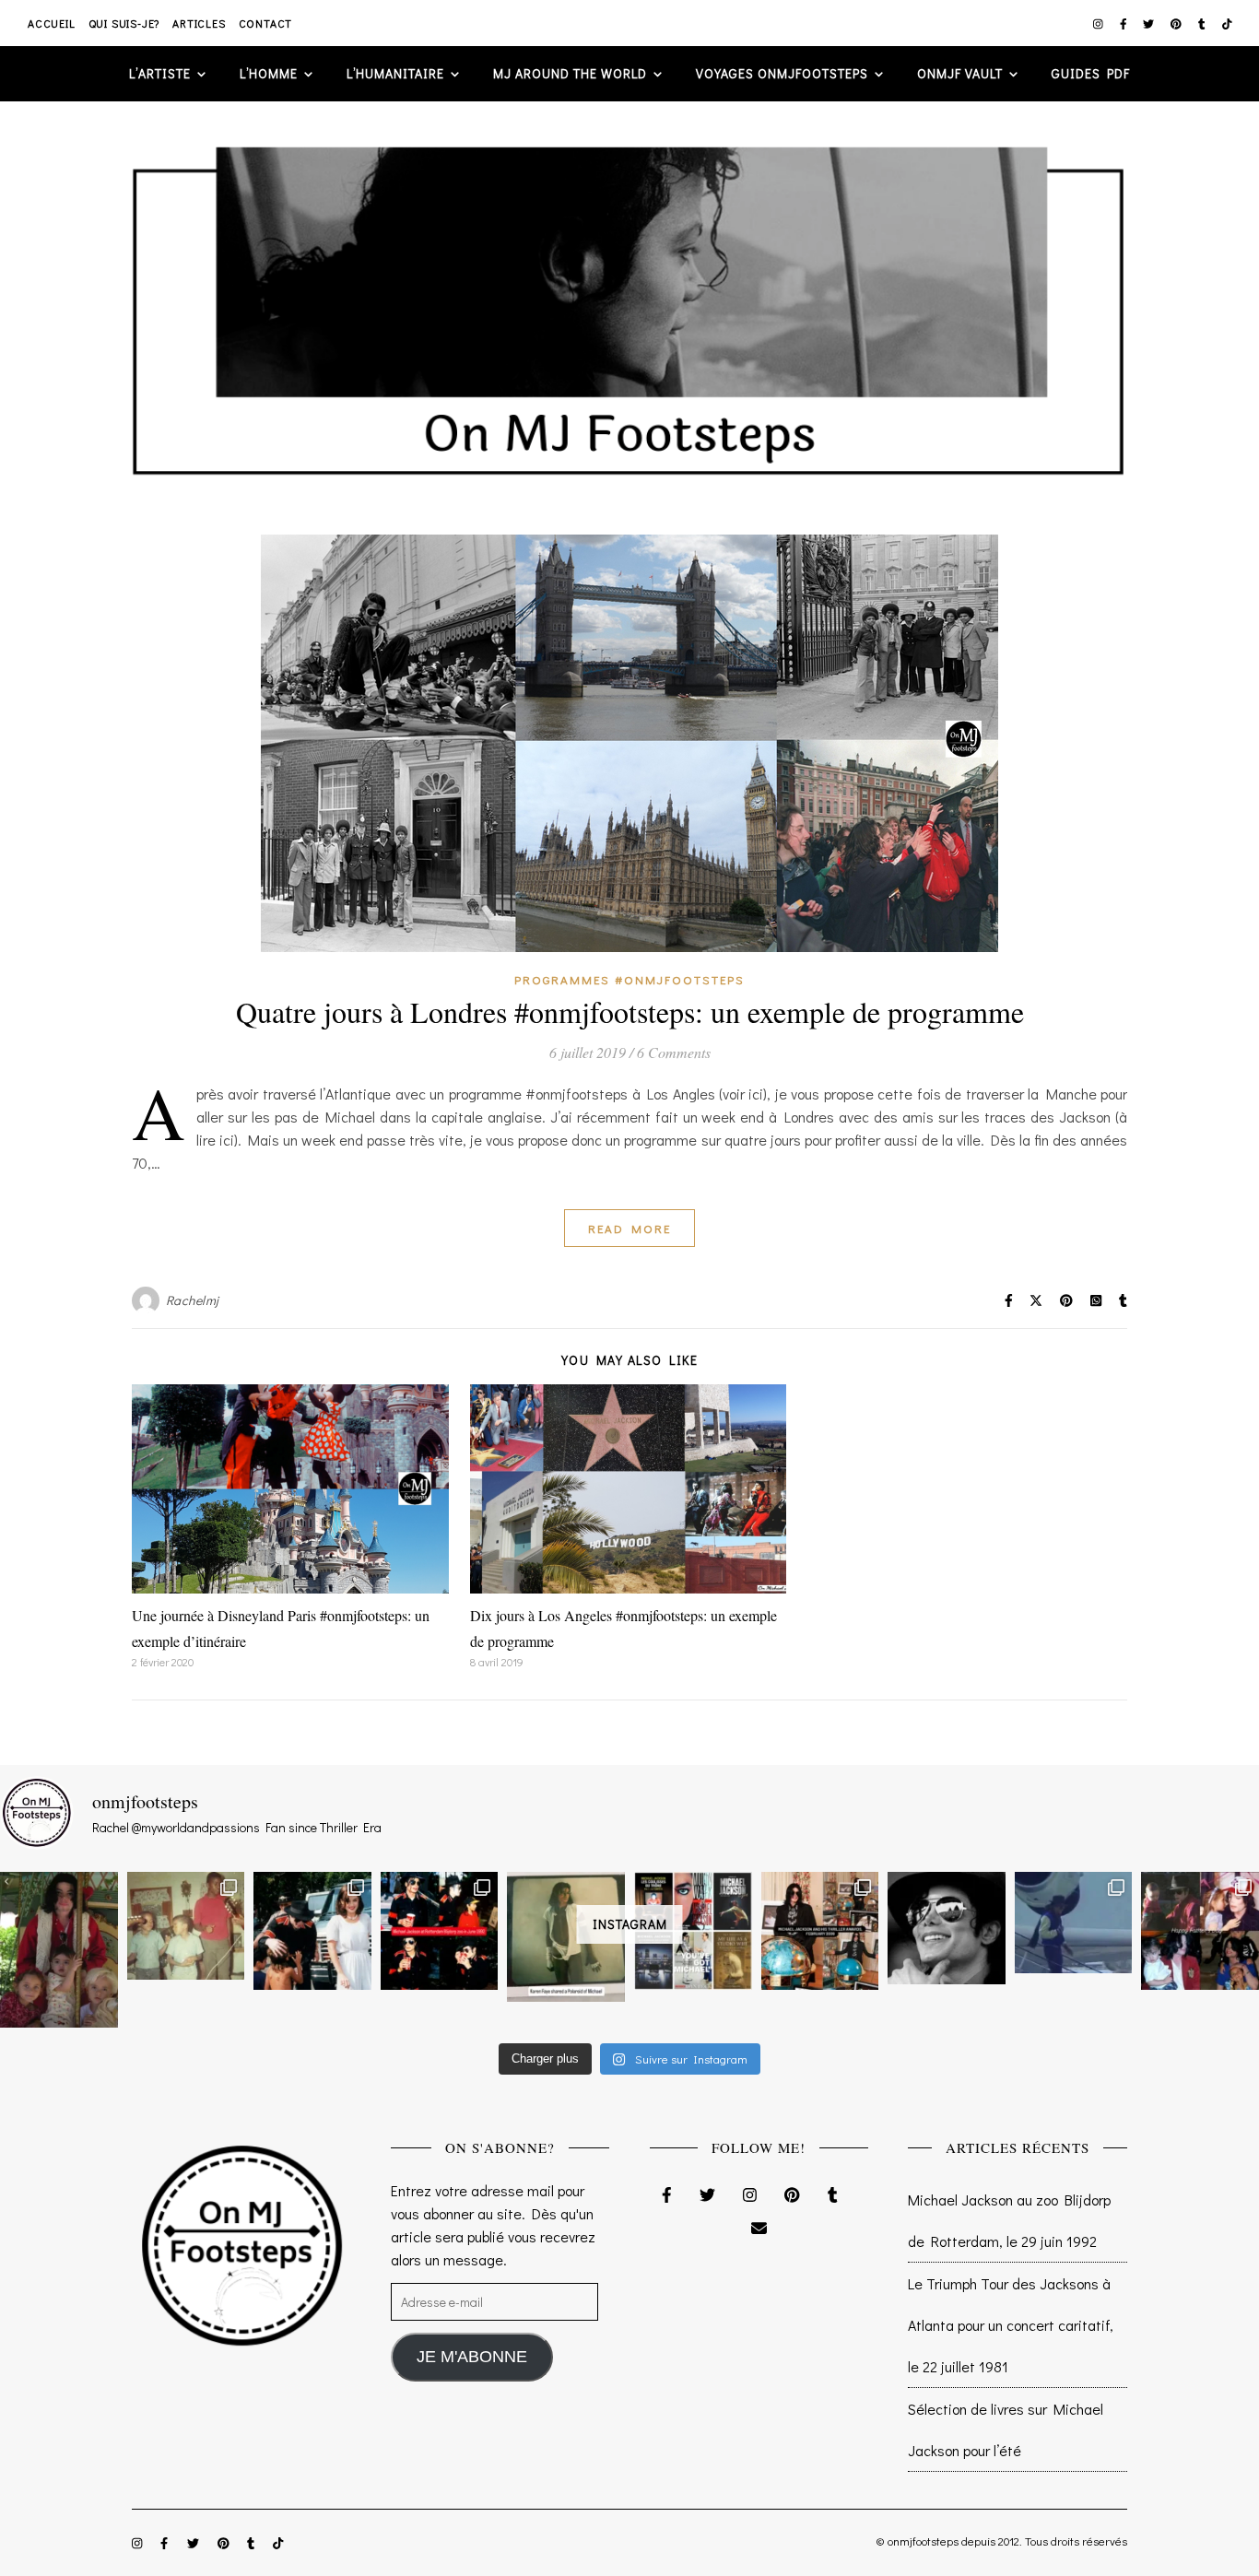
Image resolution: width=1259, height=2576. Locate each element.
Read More (629, 1228)
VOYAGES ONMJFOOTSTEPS (782, 73)
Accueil (52, 23)
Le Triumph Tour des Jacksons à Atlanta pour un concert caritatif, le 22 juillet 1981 (1011, 2325)
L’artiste (160, 73)
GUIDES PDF (1091, 73)
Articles (199, 23)
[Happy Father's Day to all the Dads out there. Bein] (1200, 1931)
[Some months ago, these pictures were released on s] (440, 1931)
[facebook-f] (1125, 23)
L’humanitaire (395, 73)
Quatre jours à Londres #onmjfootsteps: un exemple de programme (630, 1012)
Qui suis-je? (124, 23)
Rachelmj (193, 1300)
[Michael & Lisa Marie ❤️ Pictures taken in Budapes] (312, 1931)
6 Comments (674, 1052)
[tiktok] (1227, 23)
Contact (266, 23)
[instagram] (1100, 23)
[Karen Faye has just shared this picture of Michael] (566, 1937)
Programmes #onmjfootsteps (629, 979)
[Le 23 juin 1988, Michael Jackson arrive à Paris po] (1074, 1923)
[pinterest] (1177, 23)
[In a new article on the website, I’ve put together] (693, 1931)
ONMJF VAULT (960, 73)
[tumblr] (1203, 23)
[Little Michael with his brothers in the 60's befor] (186, 1926)
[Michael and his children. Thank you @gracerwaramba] (59, 1950)
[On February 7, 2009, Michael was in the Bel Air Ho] (820, 1931)
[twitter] (1150, 23)
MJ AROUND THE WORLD (570, 73)
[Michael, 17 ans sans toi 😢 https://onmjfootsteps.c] (947, 1929)
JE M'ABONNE (472, 2357)
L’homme (269, 73)
